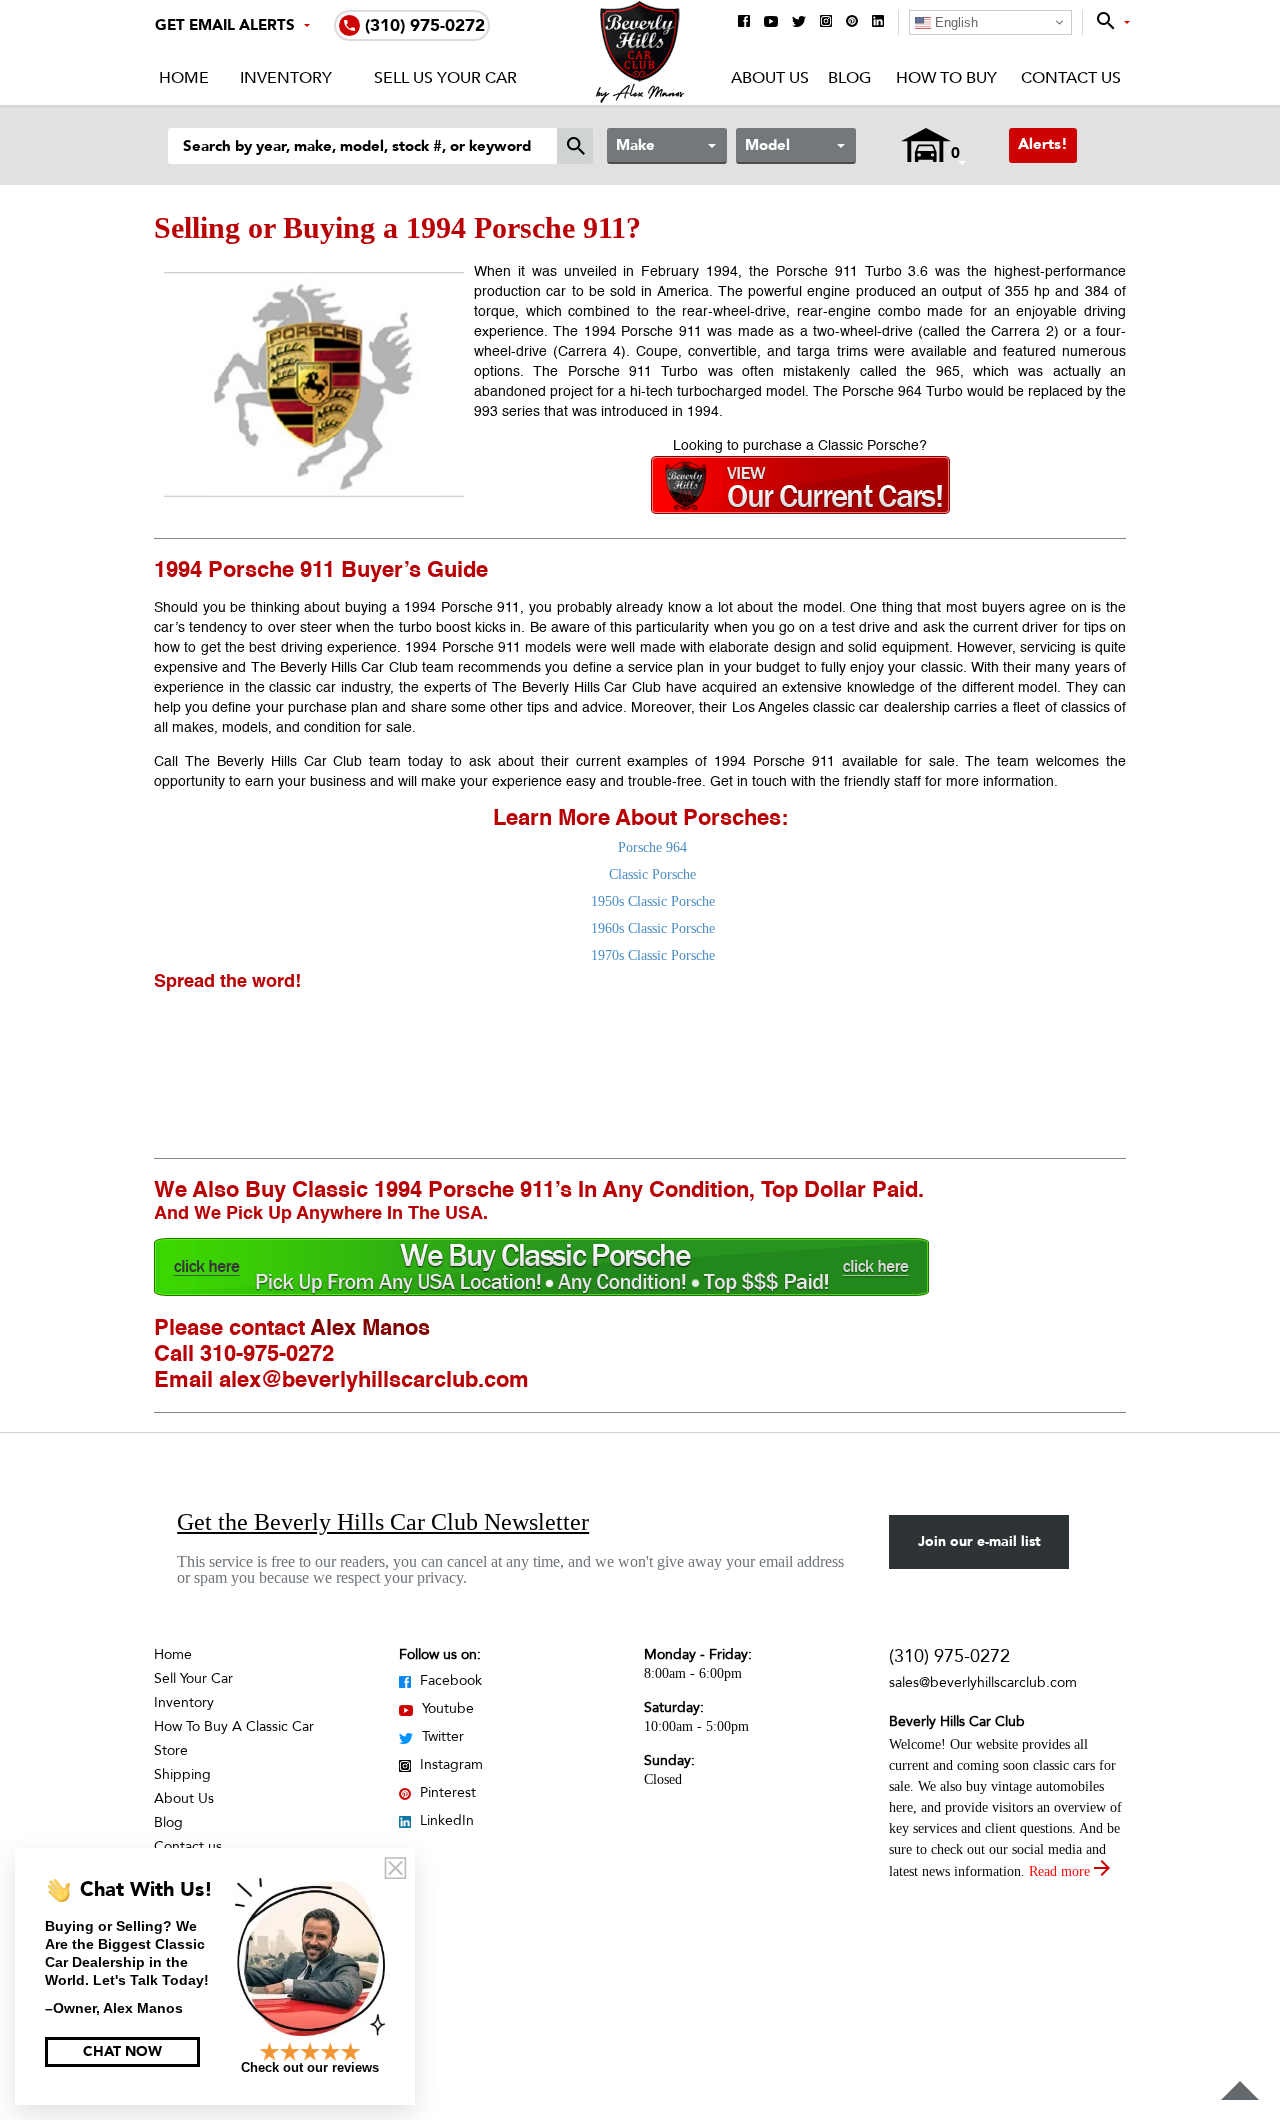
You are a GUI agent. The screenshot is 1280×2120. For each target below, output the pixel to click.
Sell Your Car (193, 1678)
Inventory (286, 78)
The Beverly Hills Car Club (576, 688)
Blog (849, 78)
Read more (1061, 1871)
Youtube (446, 1708)
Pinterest (446, 1792)
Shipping (182, 1774)
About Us (770, 78)
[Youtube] (771, 23)
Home (184, 78)
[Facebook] (744, 22)
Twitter (441, 1736)
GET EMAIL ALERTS (225, 25)
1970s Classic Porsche (653, 955)
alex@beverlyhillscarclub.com (374, 1381)
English (954, 22)
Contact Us (1071, 78)
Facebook (449, 1680)
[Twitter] (799, 23)
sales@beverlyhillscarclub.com (983, 1682)
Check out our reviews (310, 2067)
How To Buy (946, 78)
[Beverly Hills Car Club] (640, 98)
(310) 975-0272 (949, 1656)
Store (171, 1750)
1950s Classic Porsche (653, 901)
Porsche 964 (652, 847)
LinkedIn (445, 1820)
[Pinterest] (852, 22)
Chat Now (122, 2051)
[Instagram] (826, 22)
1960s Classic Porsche (653, 928)
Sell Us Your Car (445, 78)
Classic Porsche (652, 874)
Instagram (449, 1764)
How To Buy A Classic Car (234, 1726)
